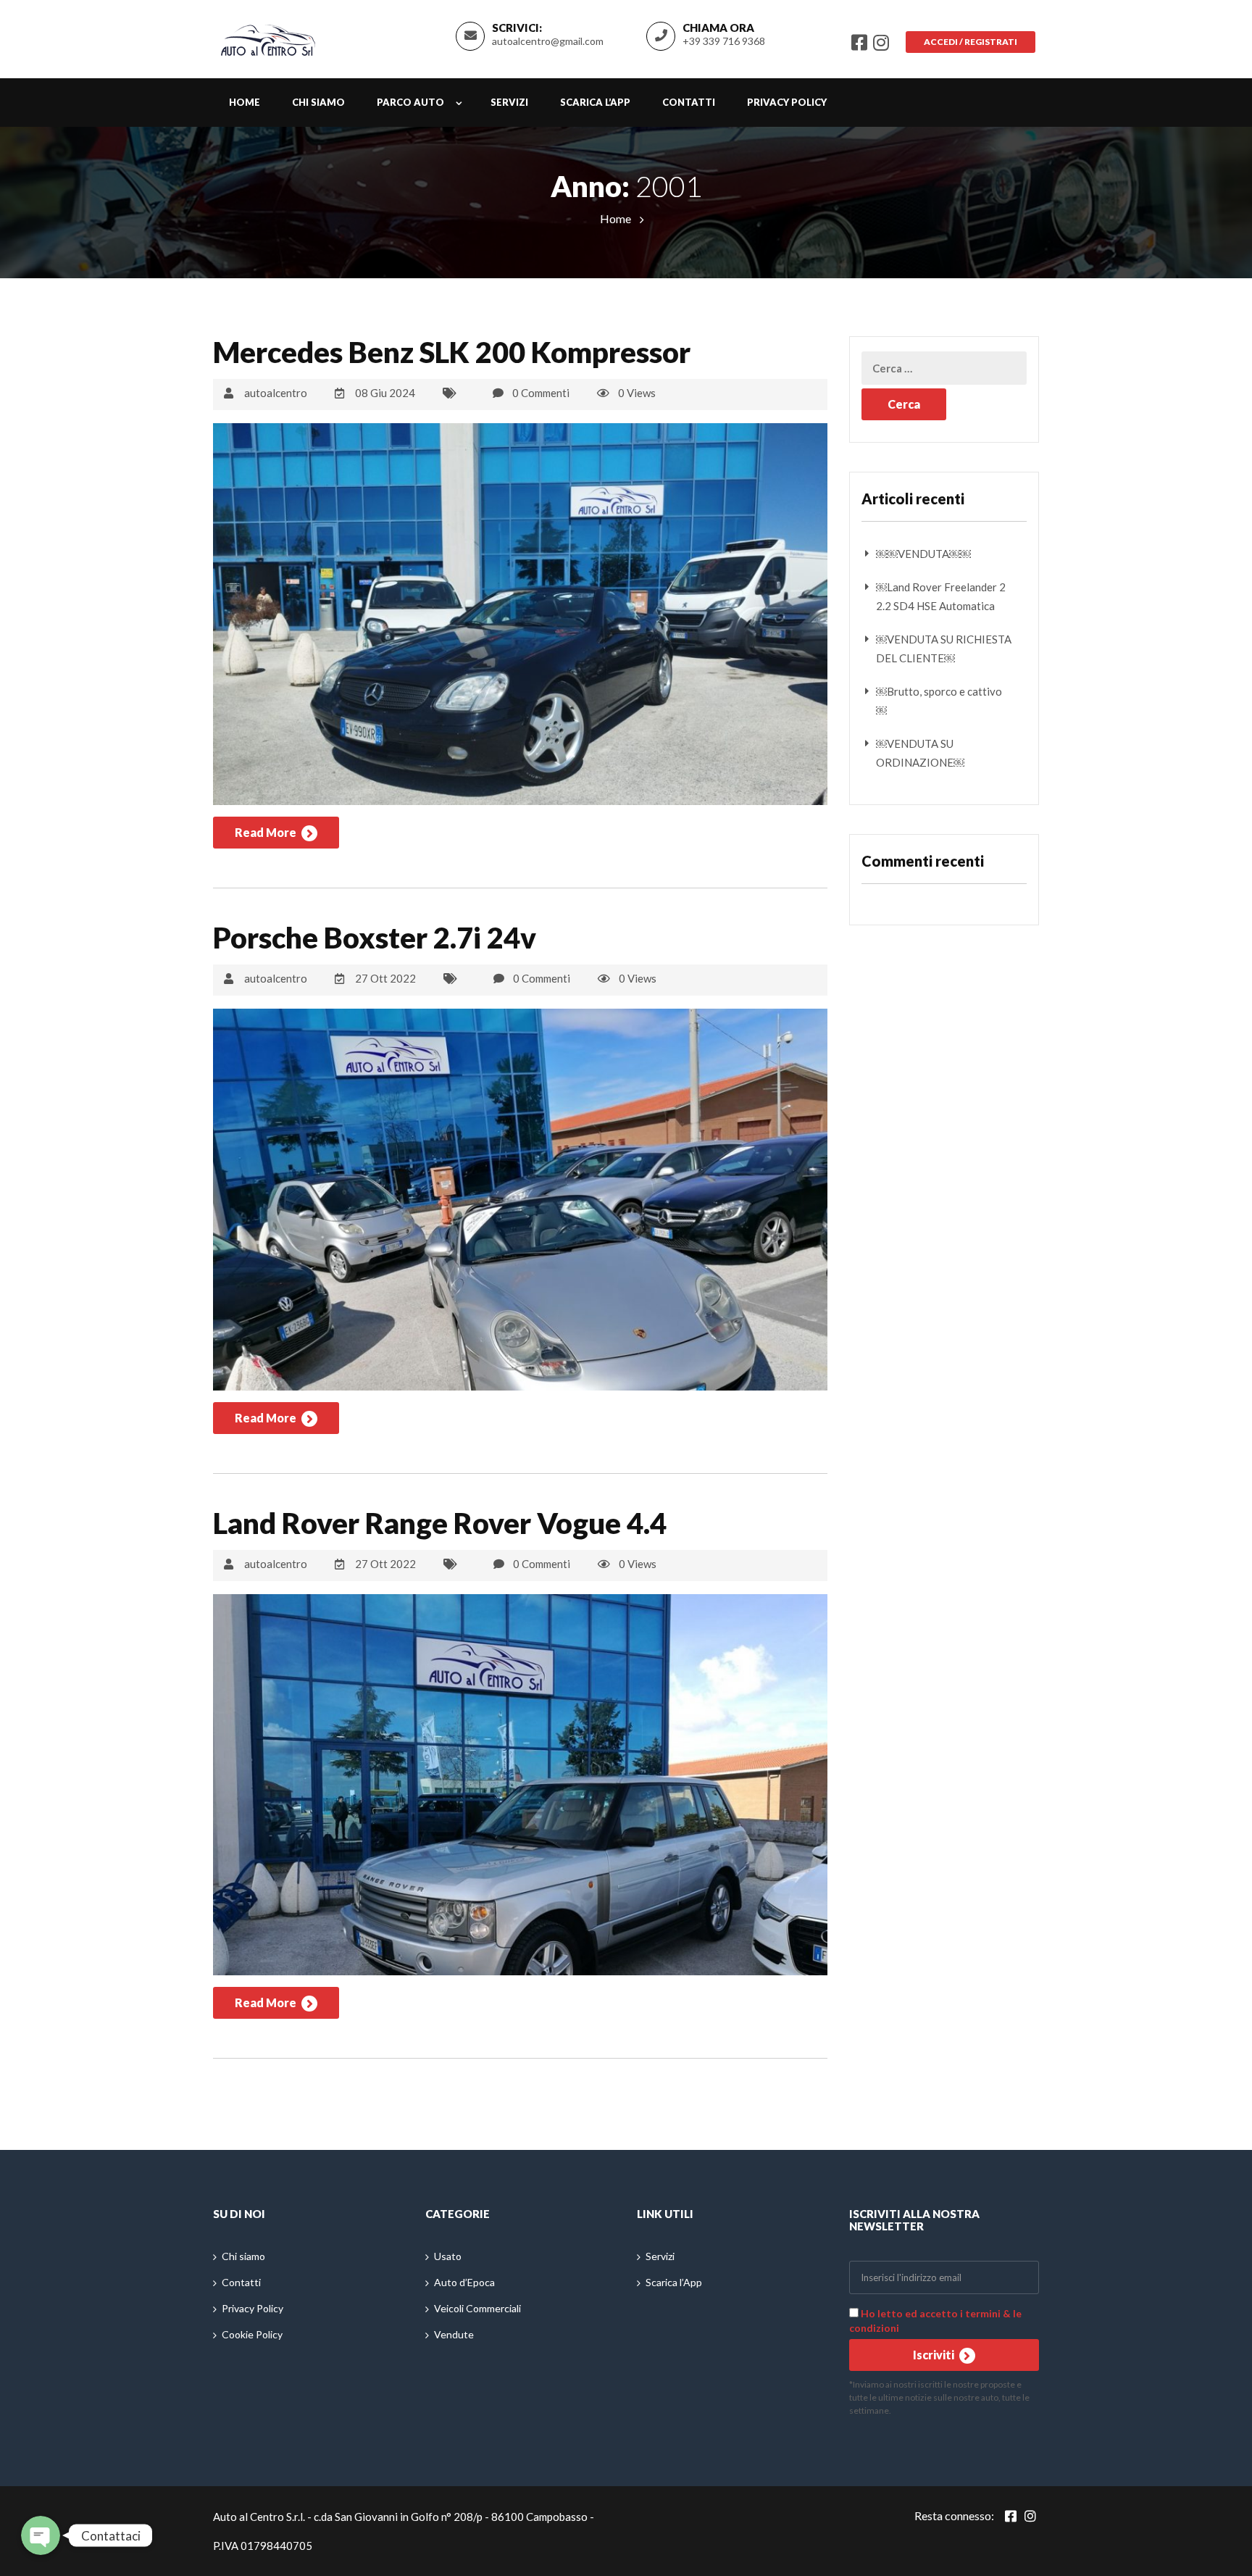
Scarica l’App (595, 102)
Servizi (509, 102)
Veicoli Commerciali (477, 2308)
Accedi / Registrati (971, 42)
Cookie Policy (252, 2334)
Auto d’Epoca (464, 2282)
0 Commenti (541, 393)
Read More (267, 832)
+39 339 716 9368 (724, 41)
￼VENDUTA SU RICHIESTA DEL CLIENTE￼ (944, 649)
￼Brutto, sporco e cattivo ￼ (939, 701)
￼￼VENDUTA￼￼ (923, 554)
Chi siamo (318, 102)
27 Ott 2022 (385, 978)
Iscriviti (935, 2355)
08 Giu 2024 (385, 393)
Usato (448, 2256)
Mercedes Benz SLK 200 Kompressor (452, 352)
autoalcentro (276, 393)
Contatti (689, 102)
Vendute (454, 2334)
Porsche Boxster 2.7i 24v (375, 938)
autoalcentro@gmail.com (548, 41)
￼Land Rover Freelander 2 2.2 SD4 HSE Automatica (941, 596)
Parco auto (410, 102)
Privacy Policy (787, 102)
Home (245, 102)
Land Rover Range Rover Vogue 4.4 (440, 1523)
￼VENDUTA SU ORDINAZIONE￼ (920, 753)
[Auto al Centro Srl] (268, 37)
